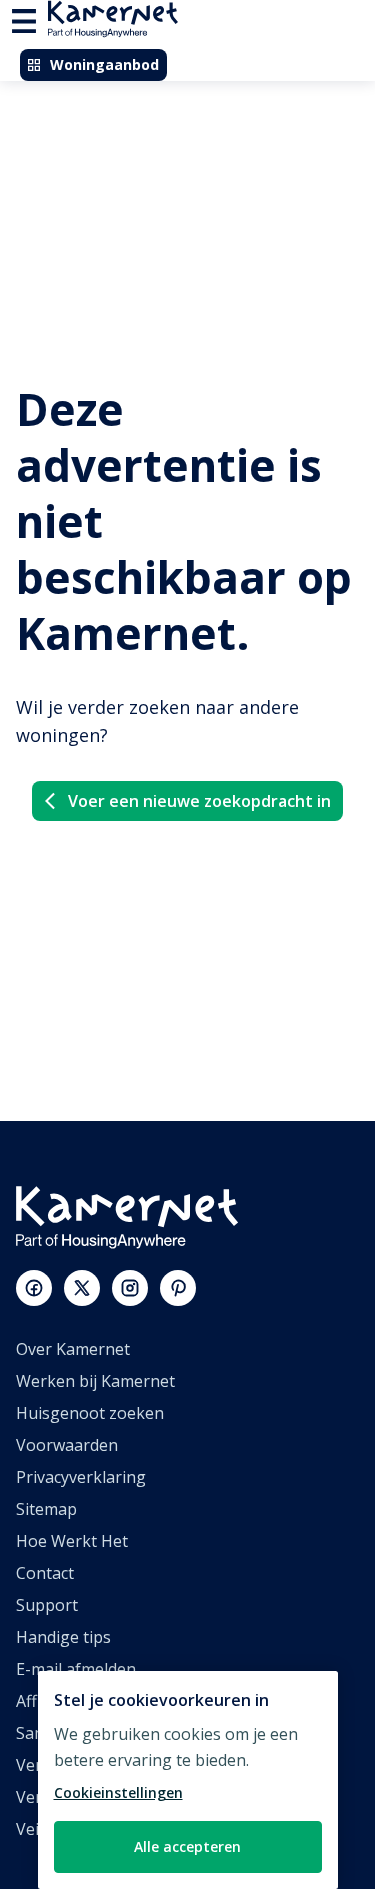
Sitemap (46, 1509)
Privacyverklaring (81, 1477)
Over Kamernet (73, 1349)
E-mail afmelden (76, 1669)
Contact (45, 1573)
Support (47, 1605)
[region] (188, 1780)
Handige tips (63, 1637)
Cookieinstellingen (118, 1792)
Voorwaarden (67, 1445)
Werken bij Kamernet (95, 1381)
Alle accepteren (187, 1846)
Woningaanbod (104, 64)
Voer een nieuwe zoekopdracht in (199, 801)
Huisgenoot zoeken (90, 1413)
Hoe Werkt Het (72, 1541)
